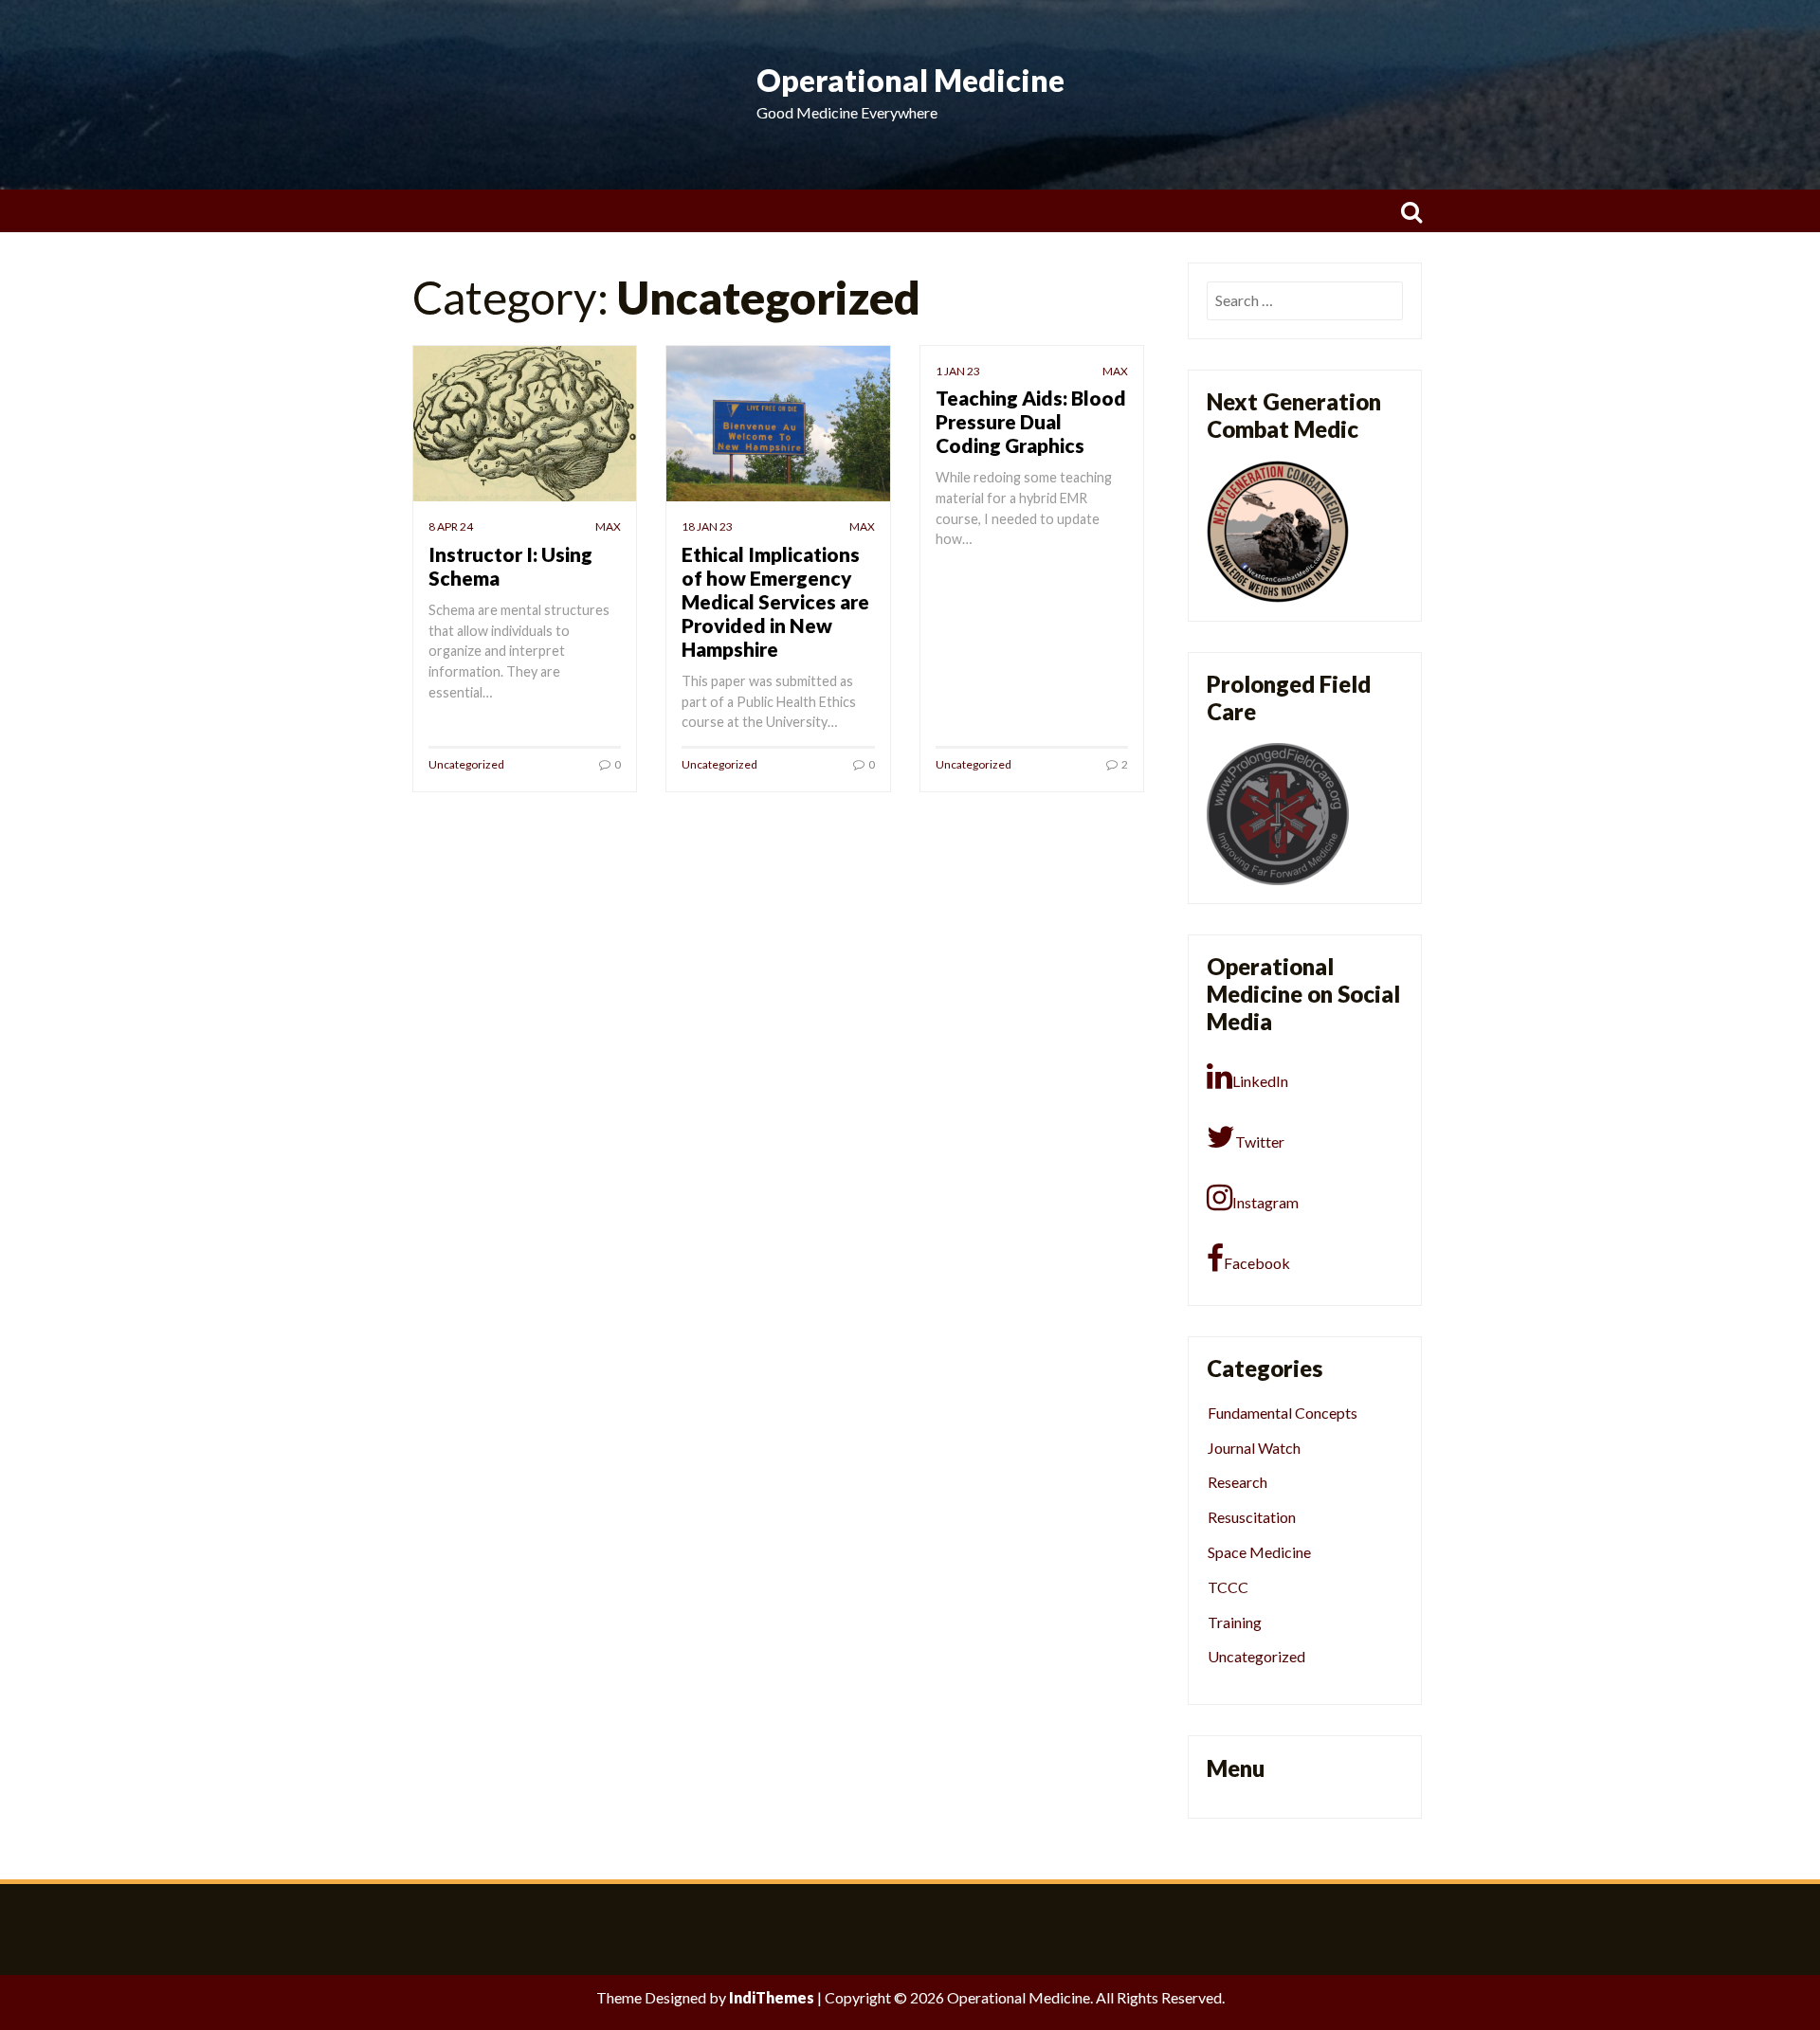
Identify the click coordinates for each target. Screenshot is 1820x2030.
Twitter (1260, 1142)
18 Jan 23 (707, 526)
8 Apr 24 (451, 526)
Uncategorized (466, 764)
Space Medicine (1259, 1552)
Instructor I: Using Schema (510, 566)
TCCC (1228, 1587)
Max (608, 526)
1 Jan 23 (958, 371)
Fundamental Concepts (1283, 1413)
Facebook (1257, 1263)
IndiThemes (772, 1997)
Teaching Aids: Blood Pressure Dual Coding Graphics (1031, 421)
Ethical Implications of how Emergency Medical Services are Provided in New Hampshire (775, 601)
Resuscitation (1252, 1517)
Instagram (1265, 1202)
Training (1235, 1622)
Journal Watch (1254, 1448)
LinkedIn (1260, 1081)
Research (1238, 1482)
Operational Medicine (910, 80)
